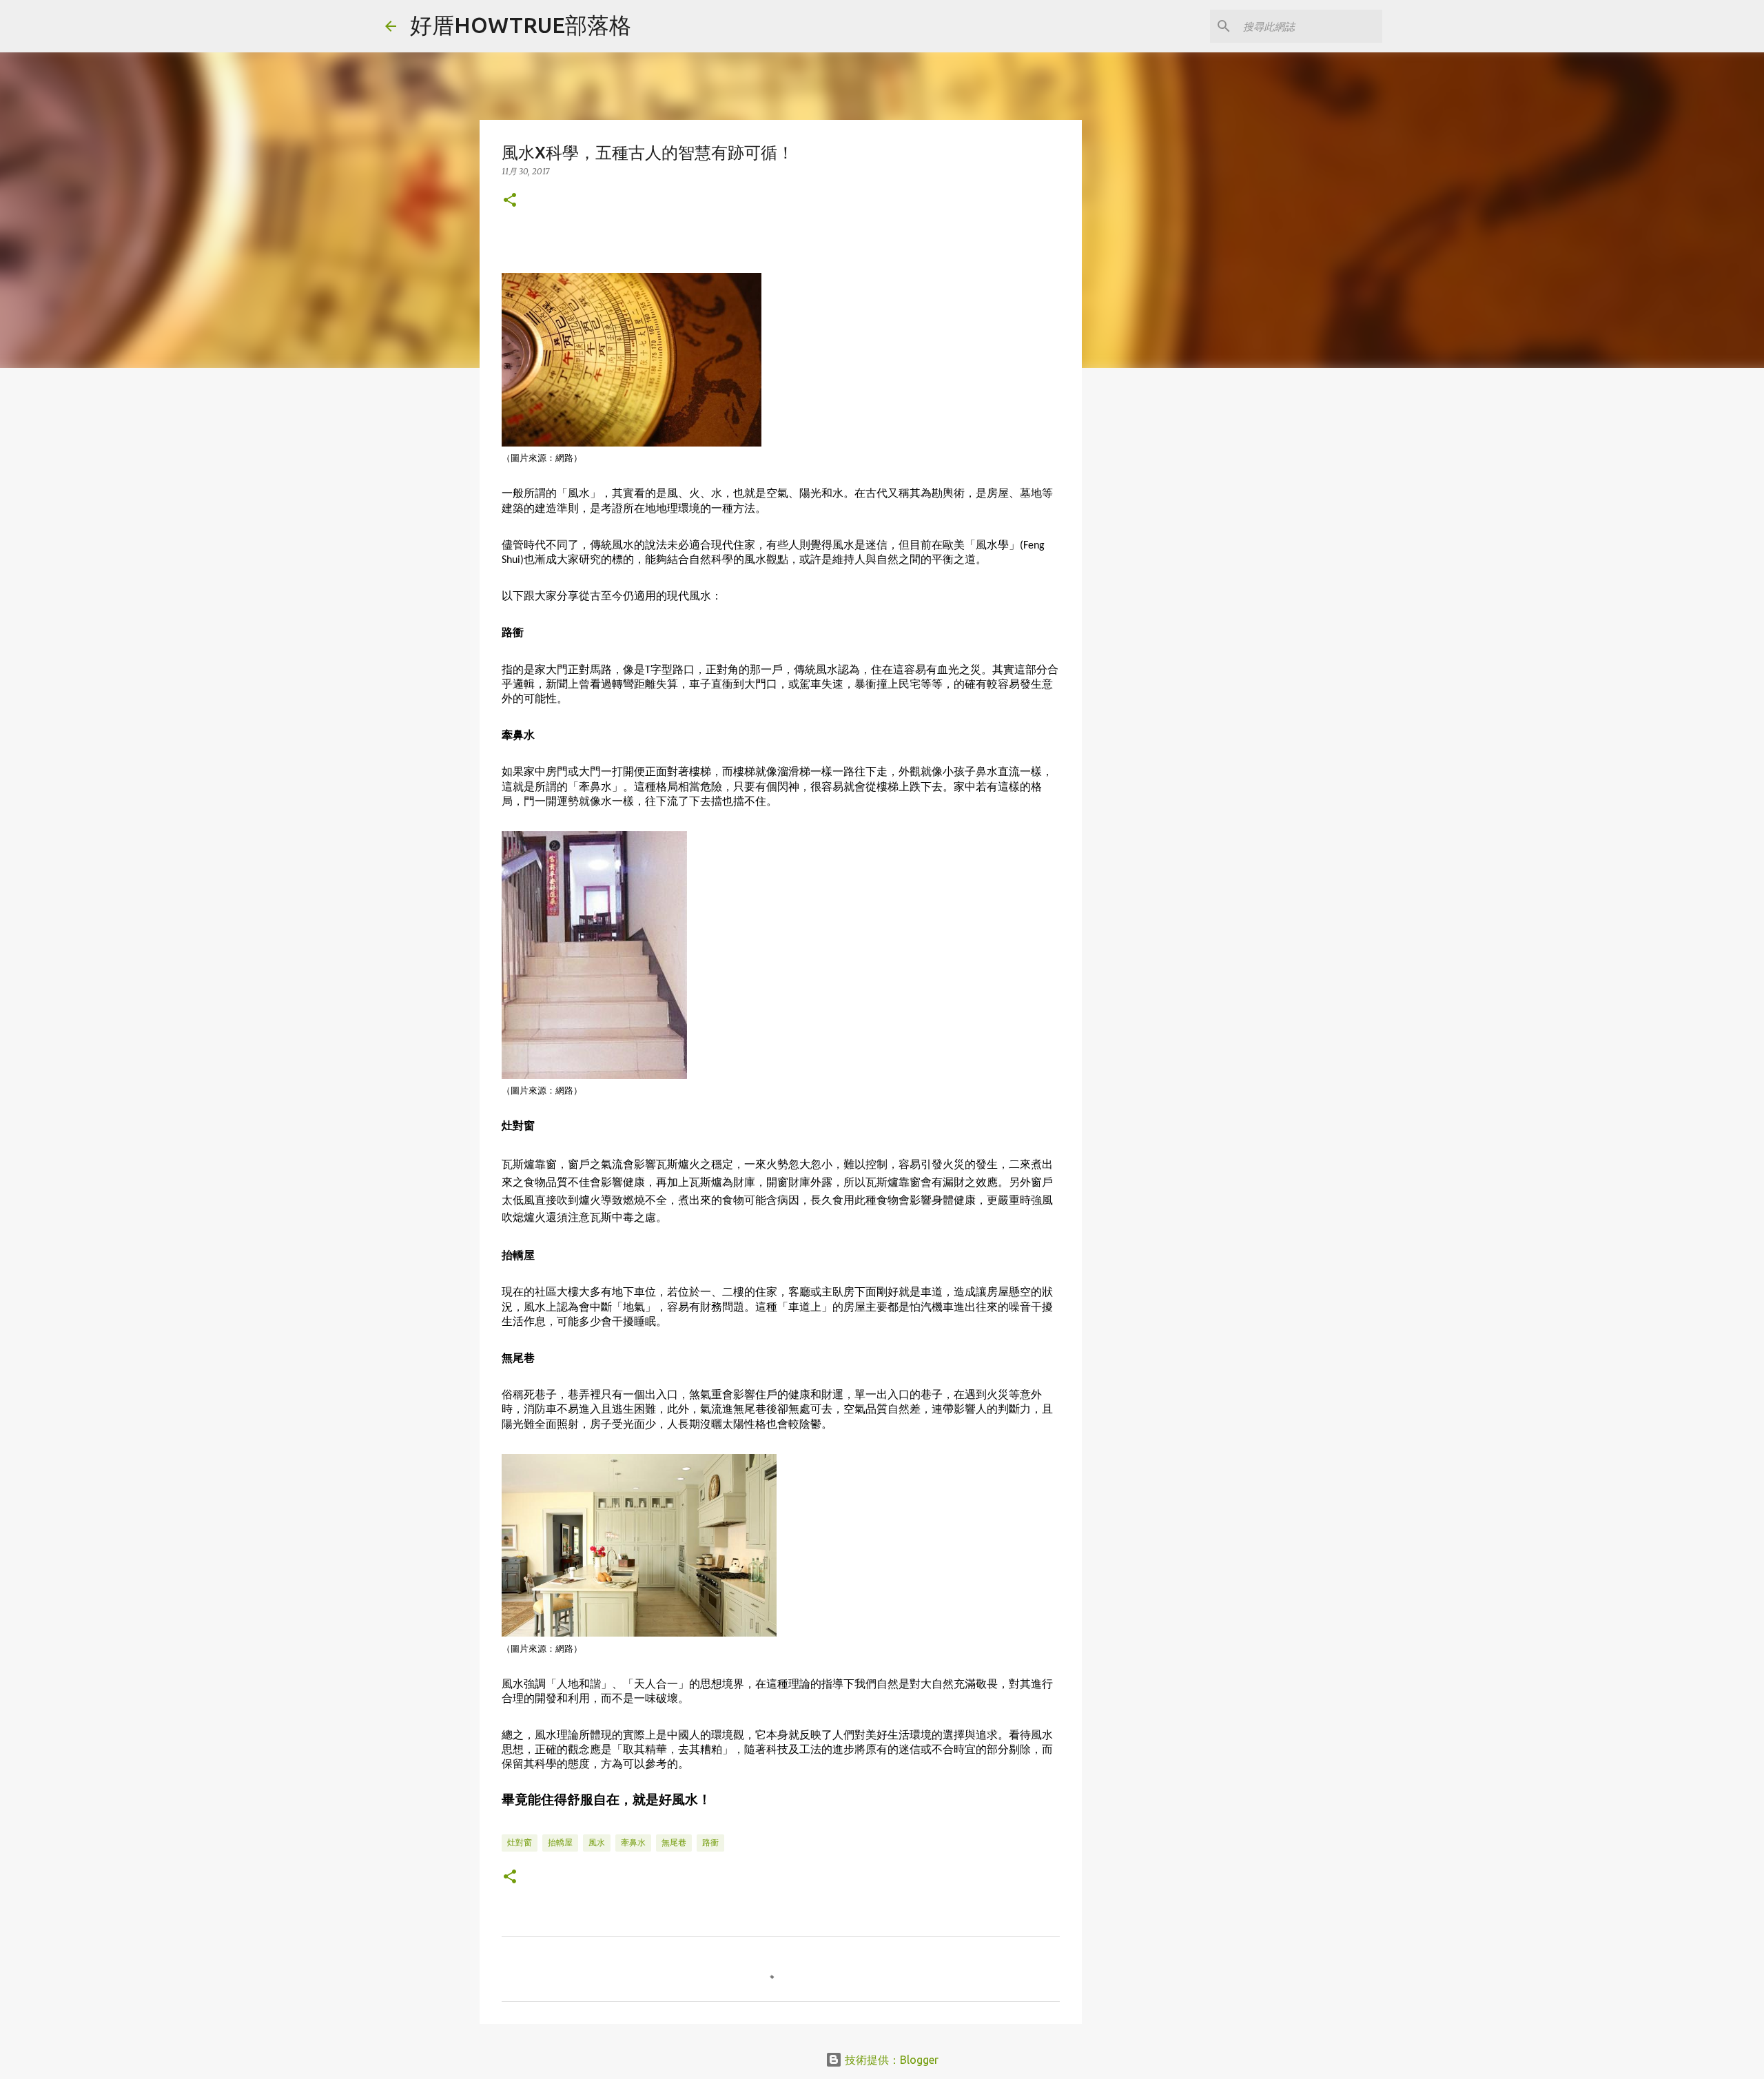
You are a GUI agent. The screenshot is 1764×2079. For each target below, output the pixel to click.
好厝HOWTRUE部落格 (521, 25)
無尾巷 (674, 1842)
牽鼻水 (633, 1842)
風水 (597, 1842)
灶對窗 (520, 1842)
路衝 (710, 1842)
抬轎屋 (560, 1842)
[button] (510, 201)
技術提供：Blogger (890, 2060)
